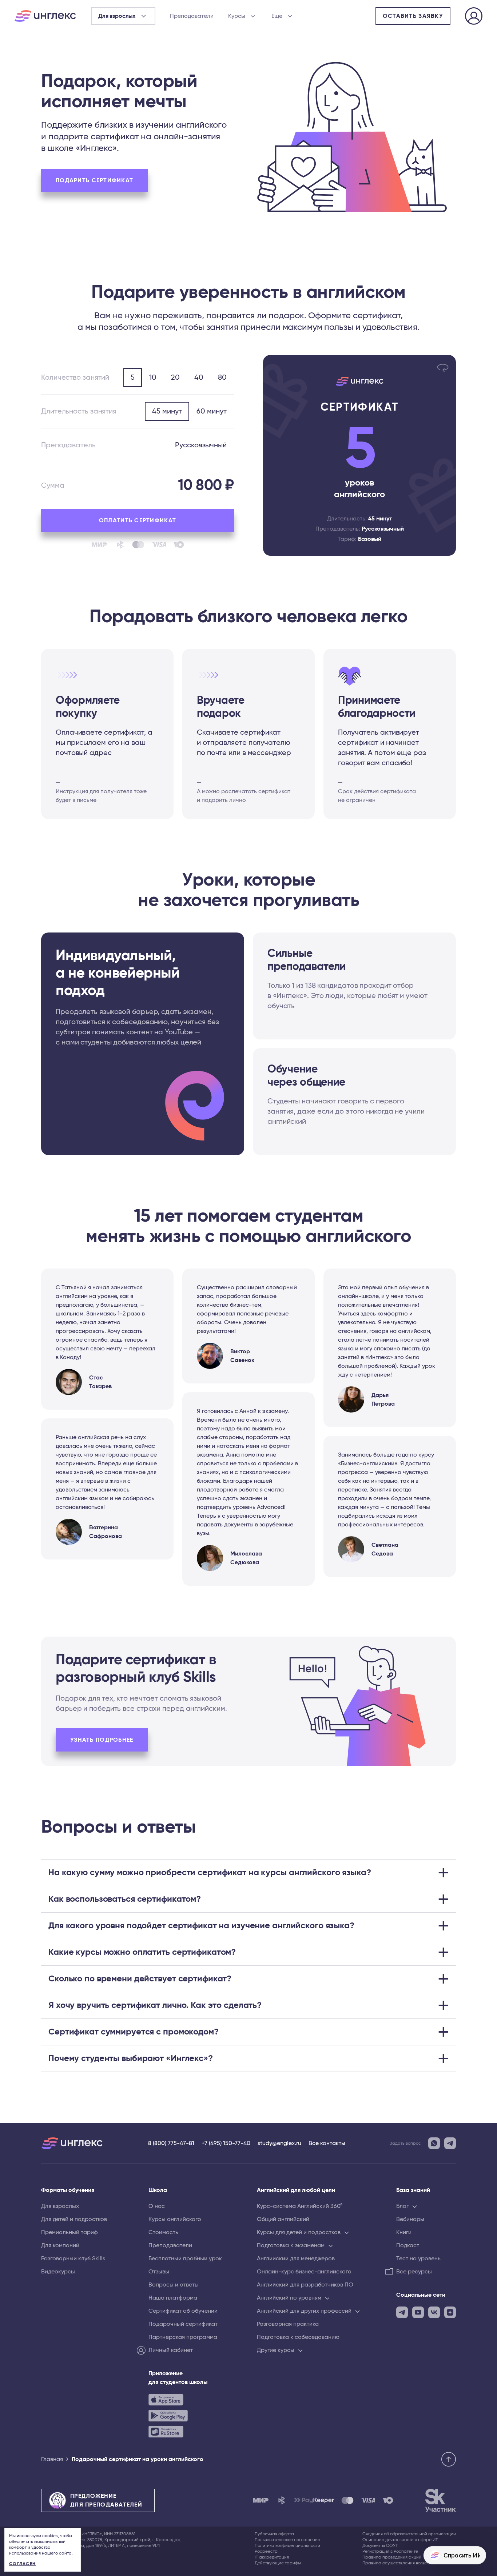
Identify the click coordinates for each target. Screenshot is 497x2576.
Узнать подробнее (102, 1740)
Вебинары (410, 2219)
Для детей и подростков (74, 2219)
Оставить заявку (413, 16)
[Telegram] (450, 2143)
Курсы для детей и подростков (299, 2232)
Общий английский (283, 2219)
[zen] (450, 2312)
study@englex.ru (279, 2143)
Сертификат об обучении (183, 2311)
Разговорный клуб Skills (73, 2259)
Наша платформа (173, 2298)
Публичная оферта (274, 2534)
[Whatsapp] (434, 2143)
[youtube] (418, 2312)
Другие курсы (276, 2350)
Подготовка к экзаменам (291, 2245)
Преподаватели (192, 16)
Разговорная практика (288, 2324)
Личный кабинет (171, 2350)
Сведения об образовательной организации (409, 2534)
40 (199, 378)
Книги (404, 2232)
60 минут (212, 411)
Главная (52, 2459)
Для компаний (60, 2245)
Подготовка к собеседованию (298, 2337)
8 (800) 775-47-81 (171, 2143)
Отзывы (159, 2272)
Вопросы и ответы (174, 2285)
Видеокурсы (58, 2272)
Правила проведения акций (392, 2557)
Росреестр (266, 2551)
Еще (277, 16)
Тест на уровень (418, 2259)
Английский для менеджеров (296, 2259)
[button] (249, 1873)
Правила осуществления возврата (399, 2563)
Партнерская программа (183, 2337)
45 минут (167, 411)
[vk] (434, 2312)
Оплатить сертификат (138, 520)
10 (153, 378)
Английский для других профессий (304, 2311)
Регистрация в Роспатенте (390, 2551)
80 (222, 378)
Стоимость (163, 2232)
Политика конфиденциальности (287, 2545)
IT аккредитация (272, 2557)
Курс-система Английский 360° (300, 2206)
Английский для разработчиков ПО (305, 2285)
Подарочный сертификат (183, 2324)
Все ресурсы (414, 2272)
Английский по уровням (289, 2298)
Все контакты (327, 2143)
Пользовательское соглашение (287, 2540)
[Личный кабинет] (474, 17)
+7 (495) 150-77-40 (226, 2143)
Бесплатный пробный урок (185, 2259)
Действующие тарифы (278, 2563)
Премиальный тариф (69, 2232)
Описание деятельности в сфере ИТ (400, 2540)
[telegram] (402, 2312)
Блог (402, 2206)
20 (175, 378)
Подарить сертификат (94, 180)
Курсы (237, 16)
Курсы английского (175, 2219)
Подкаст (408, 2245)
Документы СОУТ (380, 2545)
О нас (157, 2206)
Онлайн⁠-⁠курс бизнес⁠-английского (304, 2272)
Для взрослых (60, 2206)
